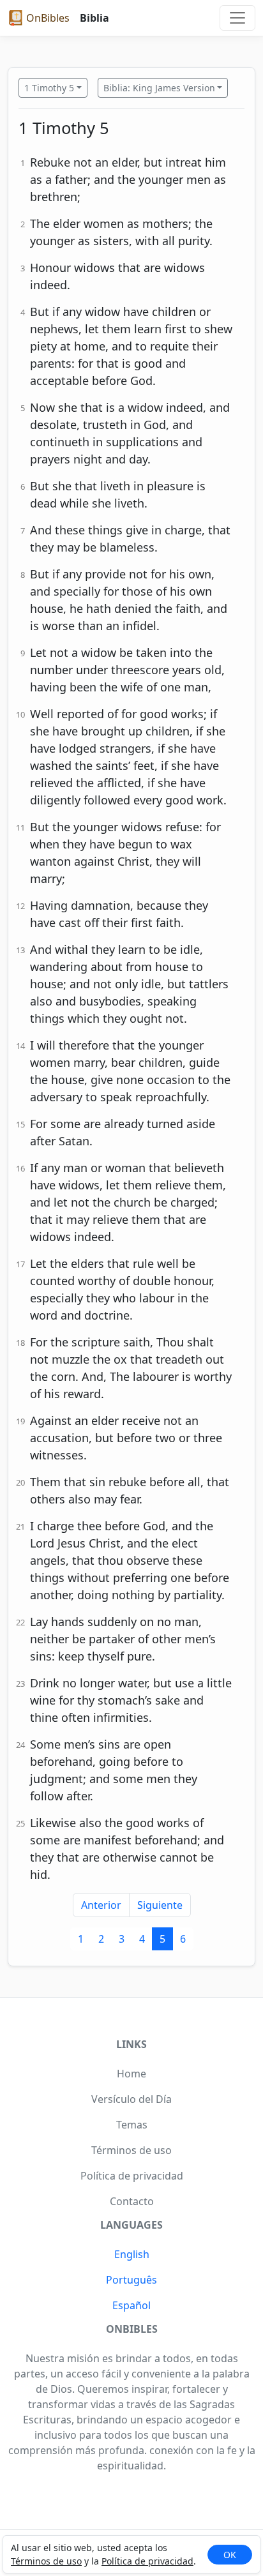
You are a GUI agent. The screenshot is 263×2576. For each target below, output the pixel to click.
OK (230, 2555)
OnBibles (48, 18)
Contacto (132, 2201)
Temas (132, 2125)
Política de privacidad (147, 2561)
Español (131, 2305)
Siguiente (160, 1905)
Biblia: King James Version (159, 88)
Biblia (94, 18)
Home (131, 2074)
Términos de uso (46, 2561)
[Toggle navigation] (237, 18)
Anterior (101, 1905)
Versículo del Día (131, 2099)
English (132, 2254)
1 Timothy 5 (49, 88)
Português (131, 2280)
